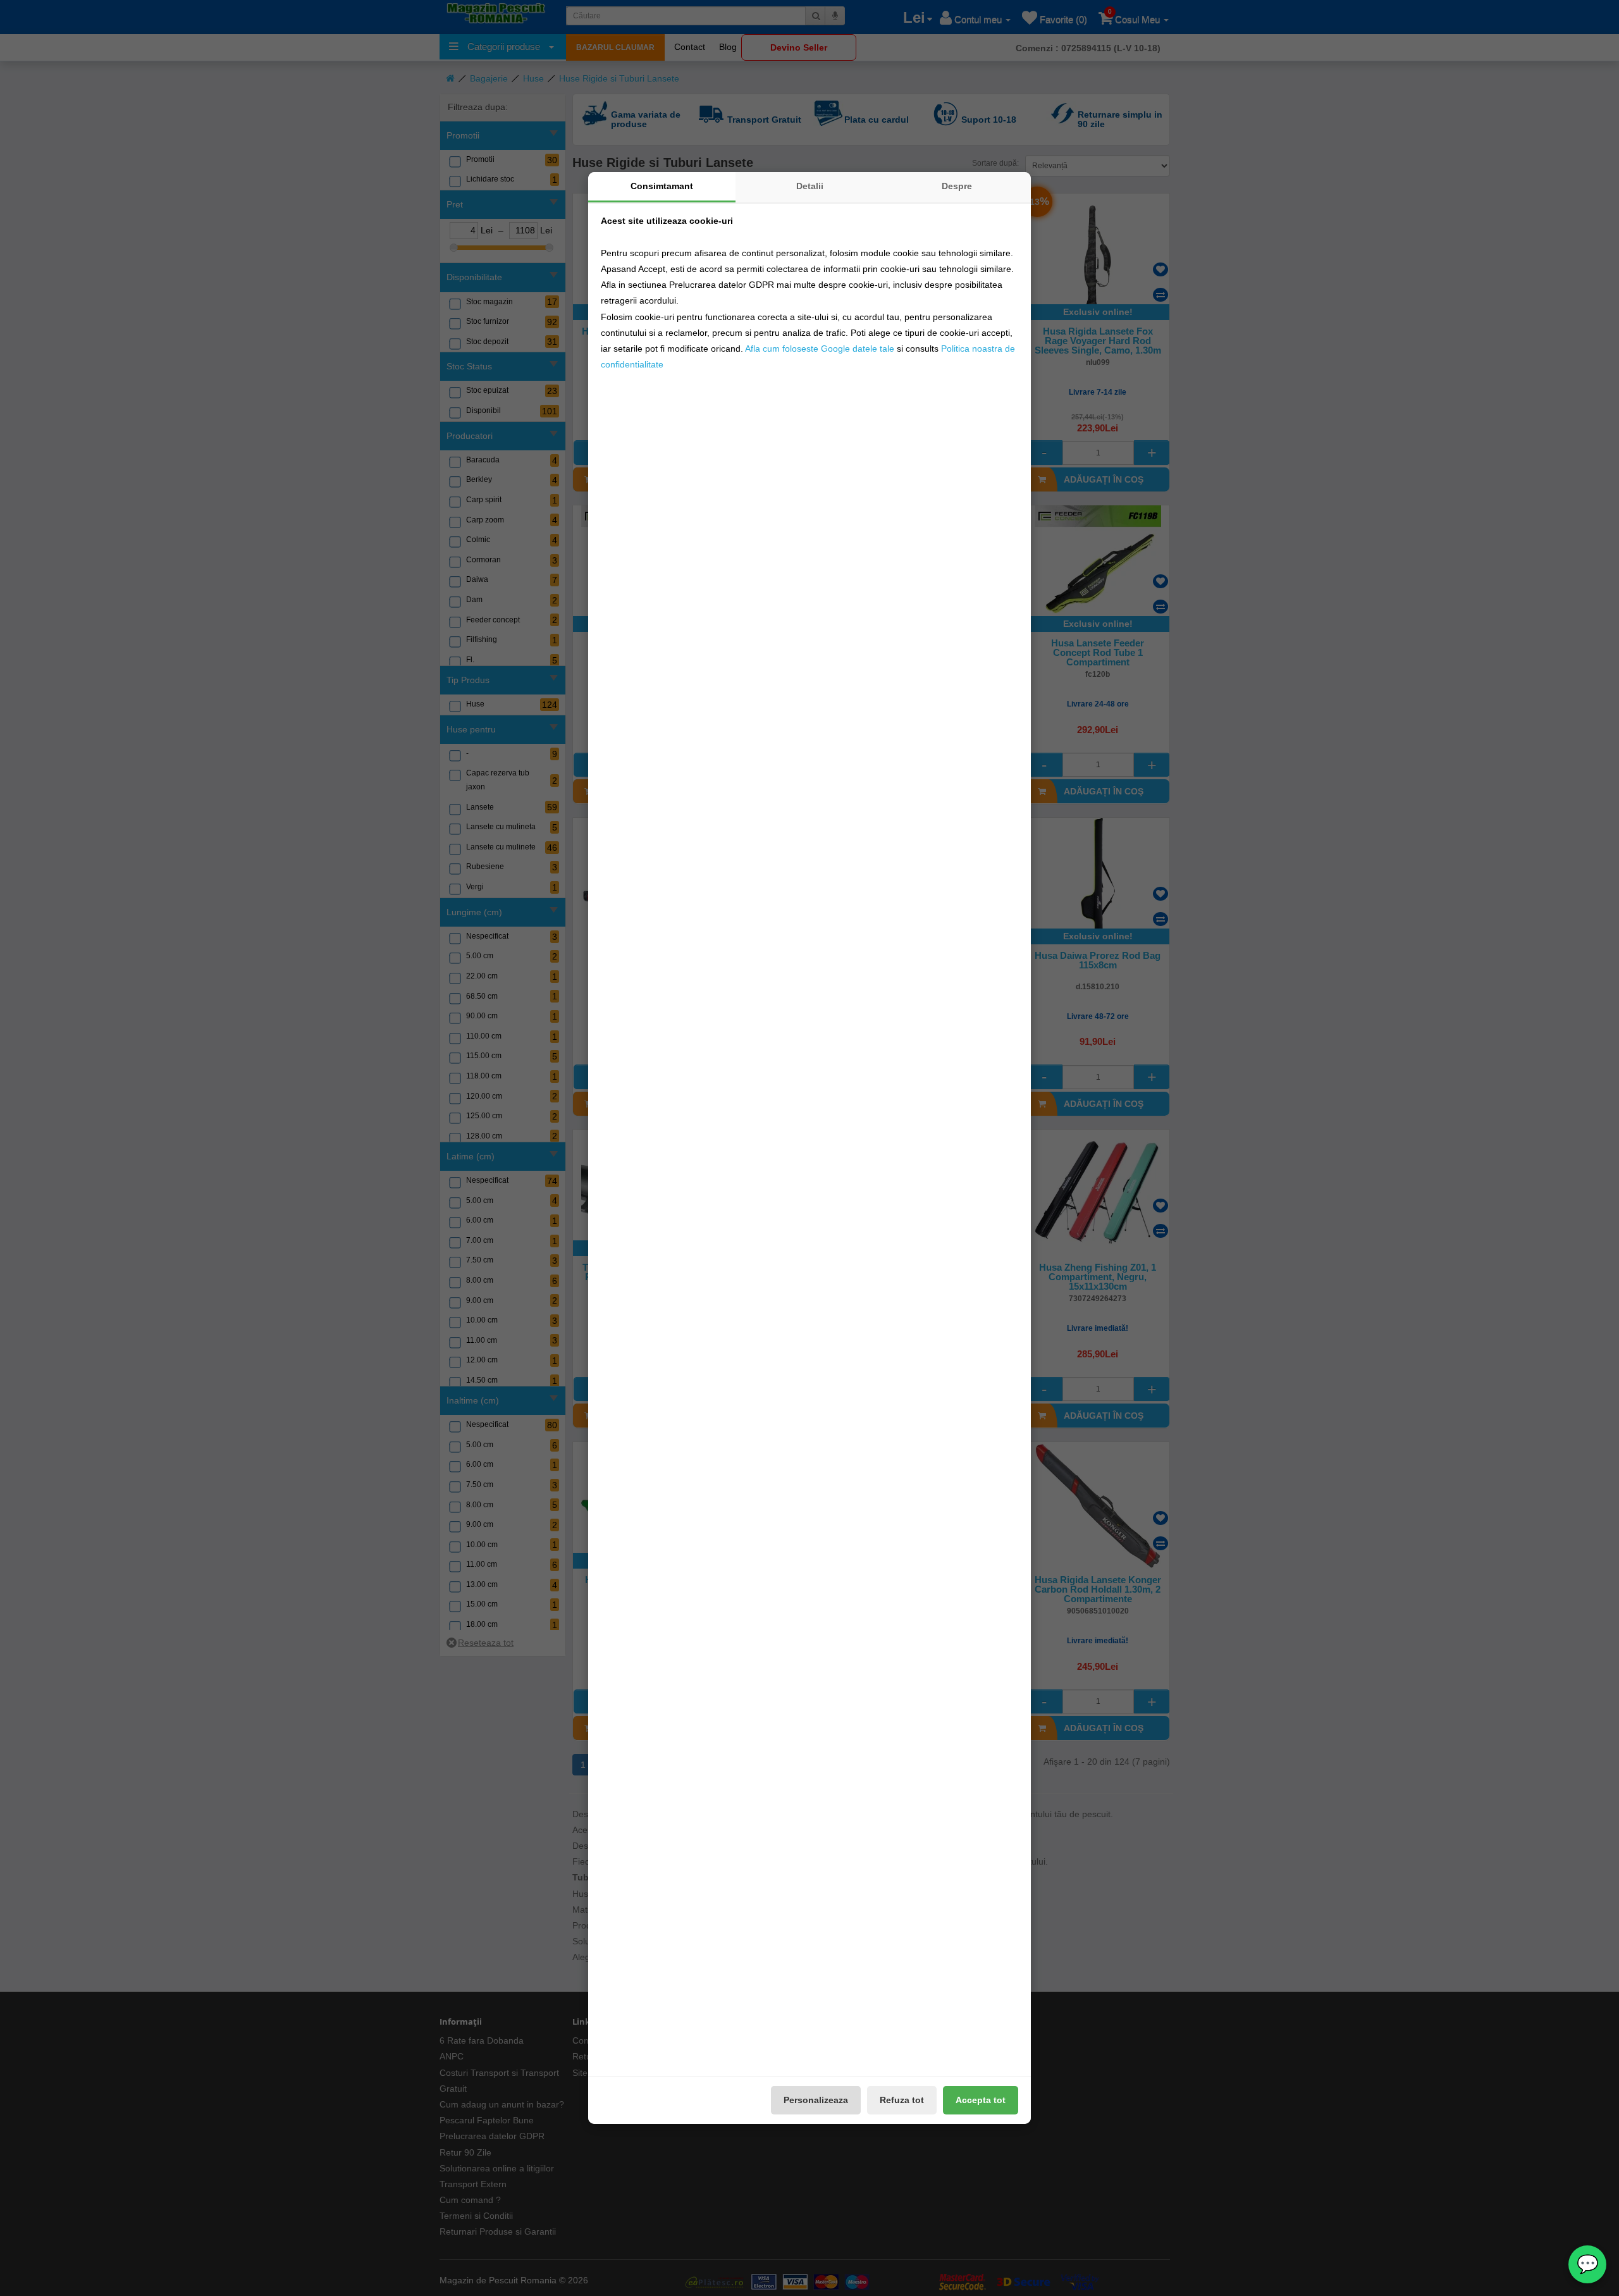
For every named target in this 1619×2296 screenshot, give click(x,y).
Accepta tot (981, 2100)
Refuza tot (902, 2100)
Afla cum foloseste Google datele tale (820, 349)
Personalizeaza (816, 2100)
